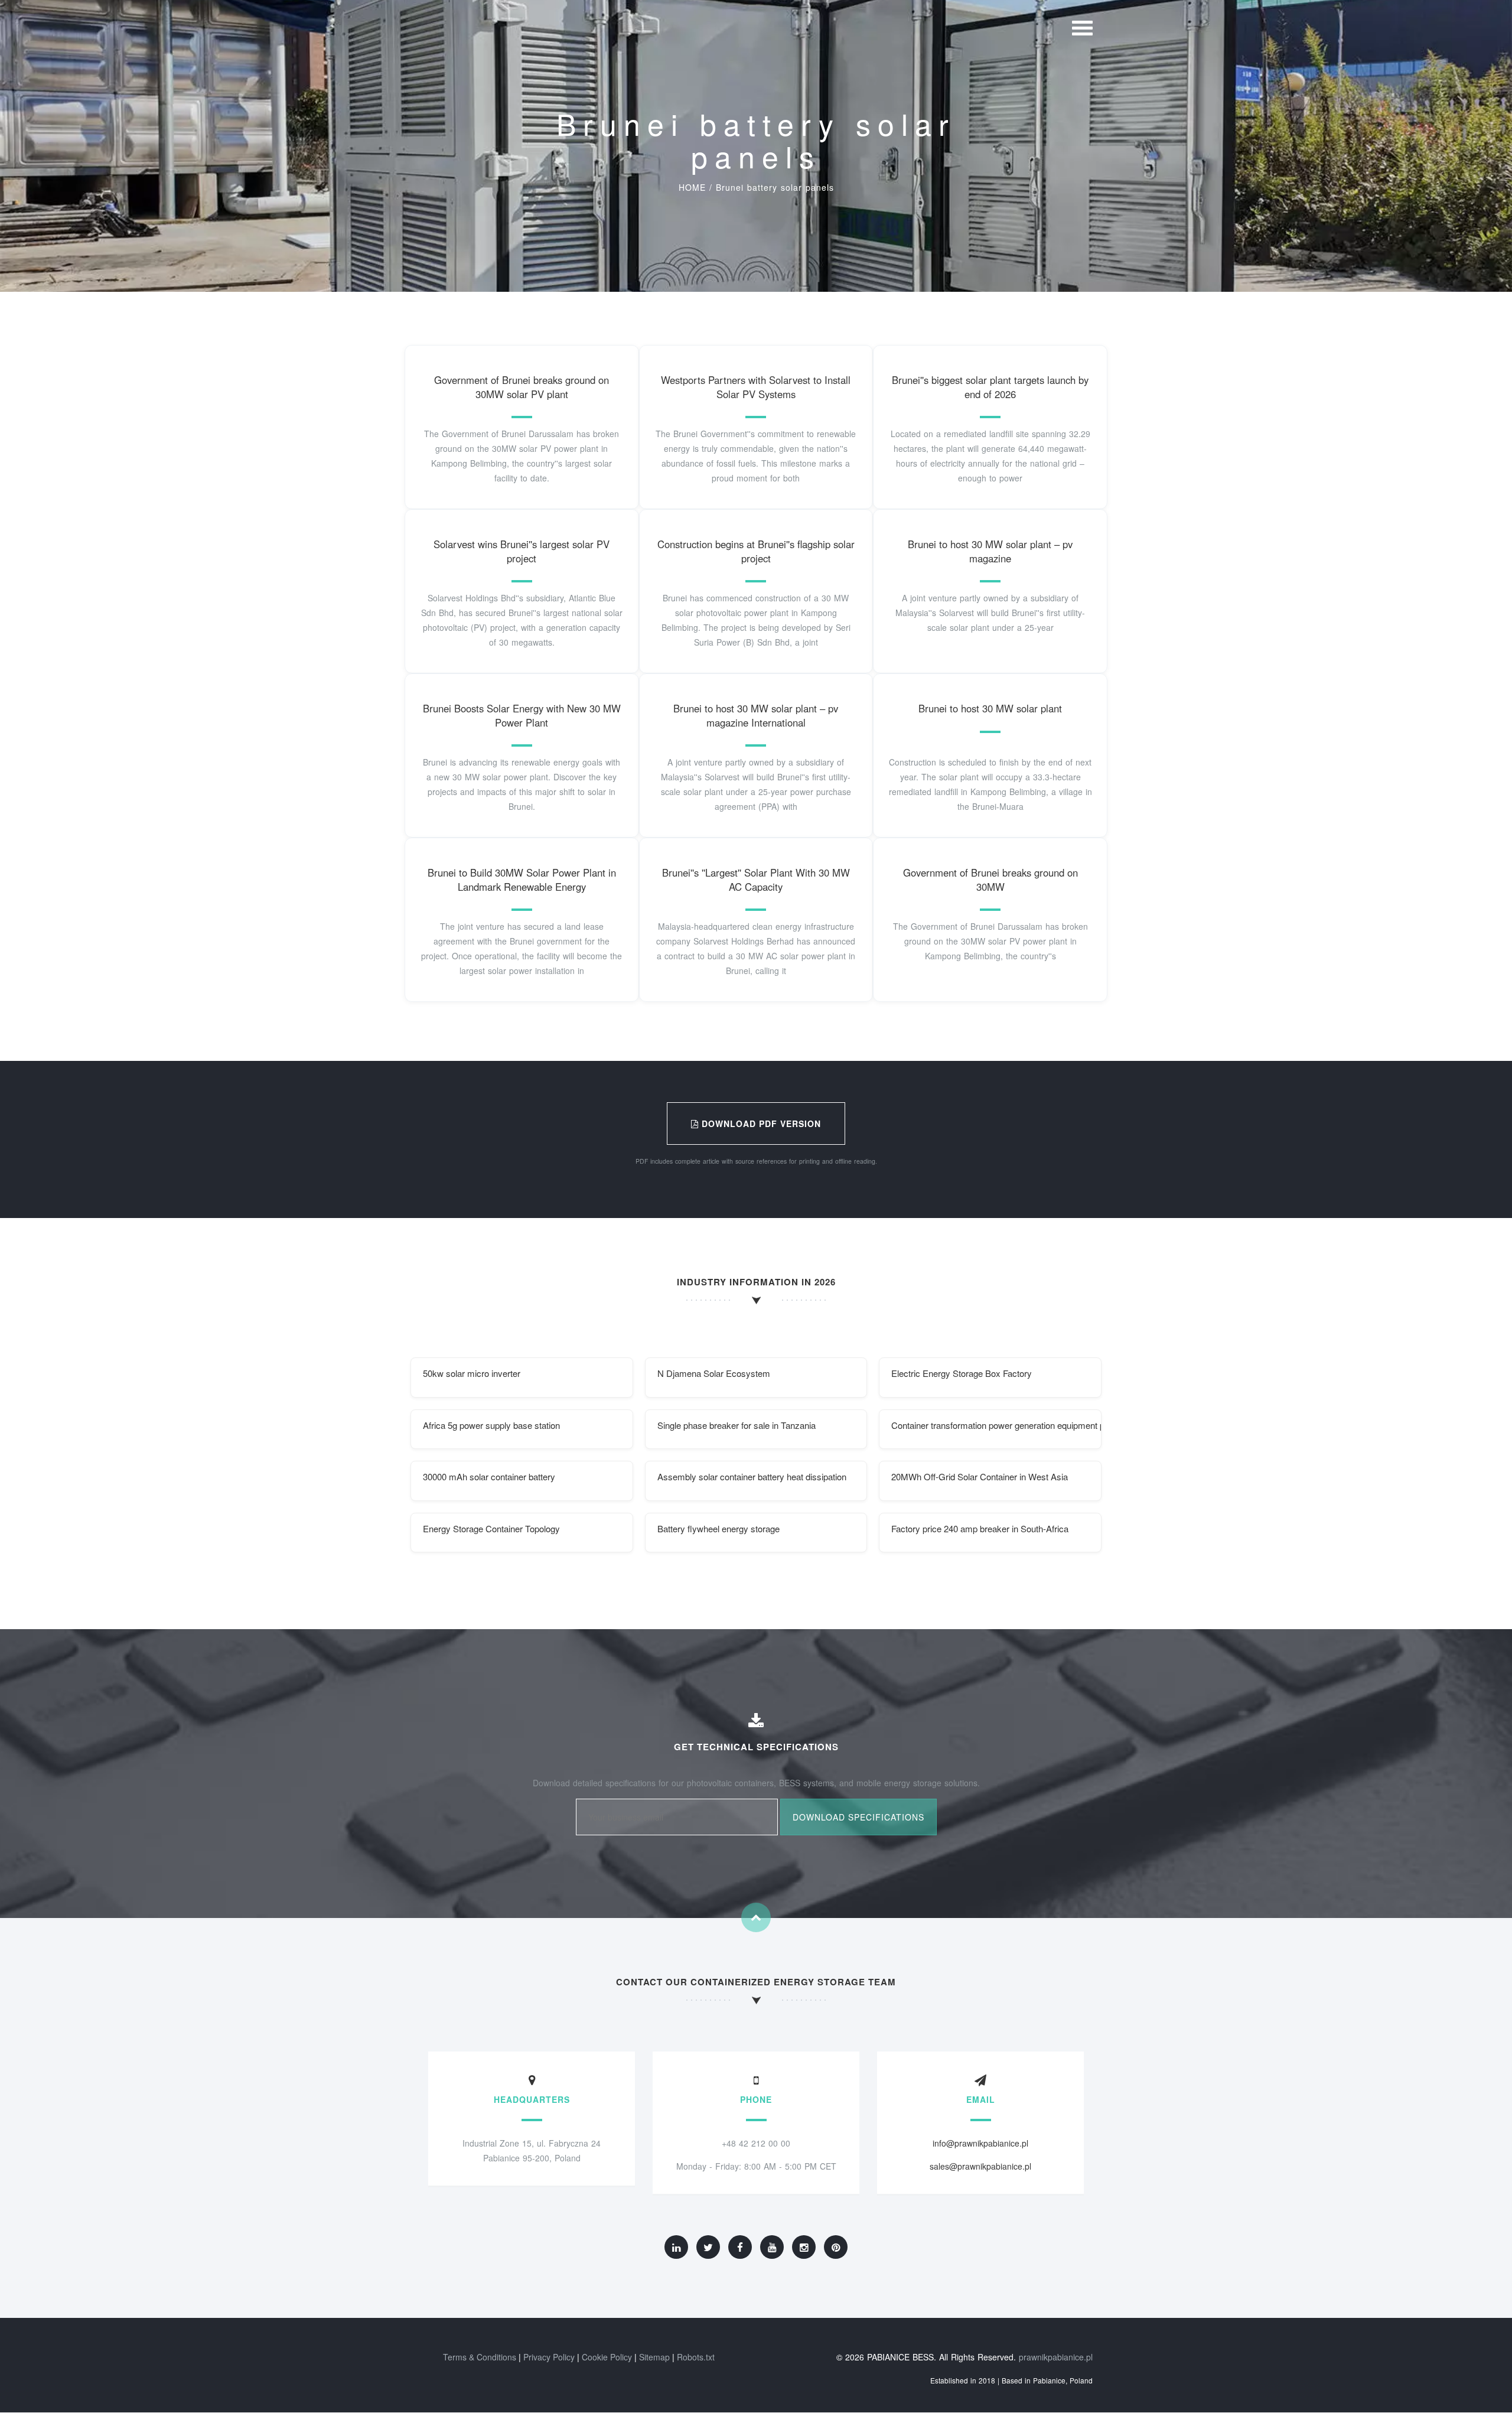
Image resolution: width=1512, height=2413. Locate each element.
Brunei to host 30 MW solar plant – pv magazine (990, 551)
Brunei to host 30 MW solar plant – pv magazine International (756, 715)
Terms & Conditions (480, 2357)
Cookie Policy (607, 2357)
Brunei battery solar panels (775, 187)
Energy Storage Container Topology (491, 1528)
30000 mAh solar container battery (489, 1476)
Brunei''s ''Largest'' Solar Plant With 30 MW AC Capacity (756, 880)
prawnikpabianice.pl (1056, 2357)
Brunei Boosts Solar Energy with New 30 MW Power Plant (522, 715)
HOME (692, 187)
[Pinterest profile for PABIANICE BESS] (836, 2247)
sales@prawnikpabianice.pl (980, 2166)
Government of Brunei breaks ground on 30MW (990, 880)
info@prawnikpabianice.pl (980, 2143)
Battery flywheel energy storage (718, 1528)
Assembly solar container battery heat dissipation (752, 1476)
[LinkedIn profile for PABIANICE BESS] (676, 2247)
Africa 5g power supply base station (491, 1425)
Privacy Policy (549, 2357)
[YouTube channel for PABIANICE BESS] (772, 2247)
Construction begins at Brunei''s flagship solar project (756, 551)
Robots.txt (696, 2357)
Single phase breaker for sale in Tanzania (737, 1425)
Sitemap (654, 2357)
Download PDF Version (760, 1124)
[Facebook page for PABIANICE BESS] (740, 2247)
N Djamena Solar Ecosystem (714, 1373)
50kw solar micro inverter (472, 1373)
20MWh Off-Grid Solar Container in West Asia (980, 1476)
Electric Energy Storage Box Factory (962, 1373)
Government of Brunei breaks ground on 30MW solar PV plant (522, 387)
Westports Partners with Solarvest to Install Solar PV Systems (756, 387)
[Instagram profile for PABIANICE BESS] (804, 2247)
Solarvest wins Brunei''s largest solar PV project (522, 551)
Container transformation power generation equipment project (996, 1425)
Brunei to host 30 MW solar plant (990, 708)
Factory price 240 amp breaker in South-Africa (980, 1528)
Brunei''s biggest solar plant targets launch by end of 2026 (990, 387)
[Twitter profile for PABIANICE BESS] (708, 2247)
